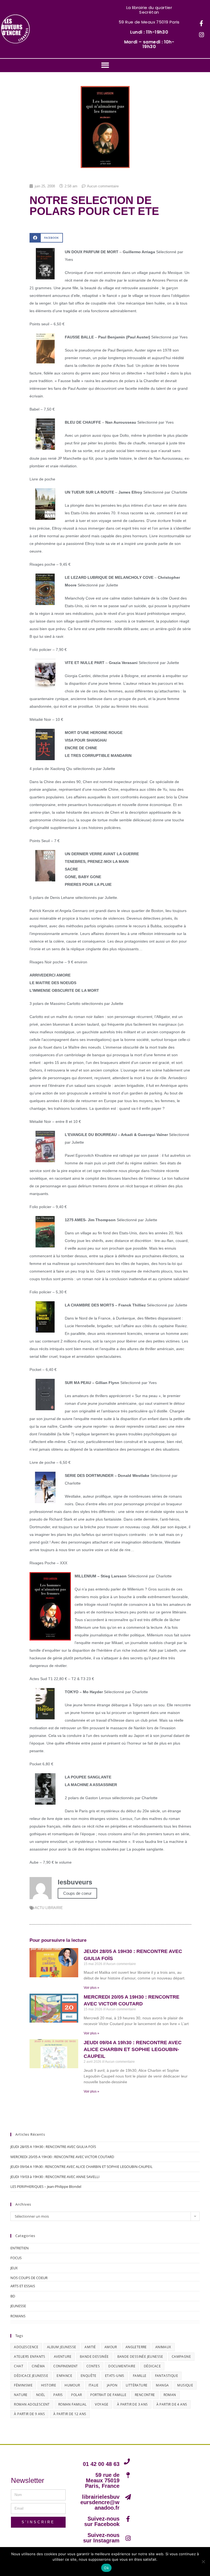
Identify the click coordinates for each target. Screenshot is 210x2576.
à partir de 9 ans (29, 2414)
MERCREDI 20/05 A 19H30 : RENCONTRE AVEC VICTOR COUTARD (62, 2157)
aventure (63, 2357)
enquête (89, 2376)
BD (13, 2296)
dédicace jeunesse (31, 2376)
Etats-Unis (115, 2376)
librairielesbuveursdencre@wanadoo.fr (100, 2502)
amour (111, 2347)
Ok (106, 2568)
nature (21, 2395)
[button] (105, 65)
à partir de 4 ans (172, 2404)
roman (170, 2395)
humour (72, 2385)
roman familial (72, 2404)
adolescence (26, 2347)
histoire (49, 2385)
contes (93, 2366)
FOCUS (16, 2258)
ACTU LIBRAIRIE (49, 1908)
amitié (90, 2347)
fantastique (167, 2376)
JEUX (14, 2268)
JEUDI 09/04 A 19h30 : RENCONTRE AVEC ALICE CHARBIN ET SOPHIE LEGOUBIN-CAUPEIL (133, 2049)
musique (185, 2385)
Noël (41, 2395)
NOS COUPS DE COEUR (29, 2278)
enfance (64, 2376)
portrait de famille (108, 2395)
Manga (162, 2385)
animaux (163, 2347)
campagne (181, 2357)
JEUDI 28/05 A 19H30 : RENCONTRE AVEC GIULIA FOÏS (53, 2147)
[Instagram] (202, 35)
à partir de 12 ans (70, 2414)
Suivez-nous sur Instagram (101, 2538)
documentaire (122, 2366)
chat (19, 2366)
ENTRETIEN (20, 2248)
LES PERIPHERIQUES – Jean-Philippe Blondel (46, 2186)
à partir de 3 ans (132, 2404)
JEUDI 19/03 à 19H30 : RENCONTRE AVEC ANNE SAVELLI (55, 2177)
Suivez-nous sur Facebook (102, 2521)
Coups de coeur (77, 1893)
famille (140, 2376)
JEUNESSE (18, 2306)
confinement (65, 2366)
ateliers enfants (30, 2357)
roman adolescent (32, 2404)
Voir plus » (91, 1988)
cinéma (38, 2366)
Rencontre (145, 2395)
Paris (58, 2395)
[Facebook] (202, 23)
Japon (112, 2385)
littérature (137, 2385)
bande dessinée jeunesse (140, 2357)
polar (76, 2395)
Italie (94, 2385)
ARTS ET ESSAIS (23, 2286)
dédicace (152, 2366)
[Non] (203, 2562)
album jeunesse (62, 2347)
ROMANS (18, 2316)
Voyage (102, 2404)
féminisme (23, 2385)
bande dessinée (94, 2357)
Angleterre (136, 2347)
